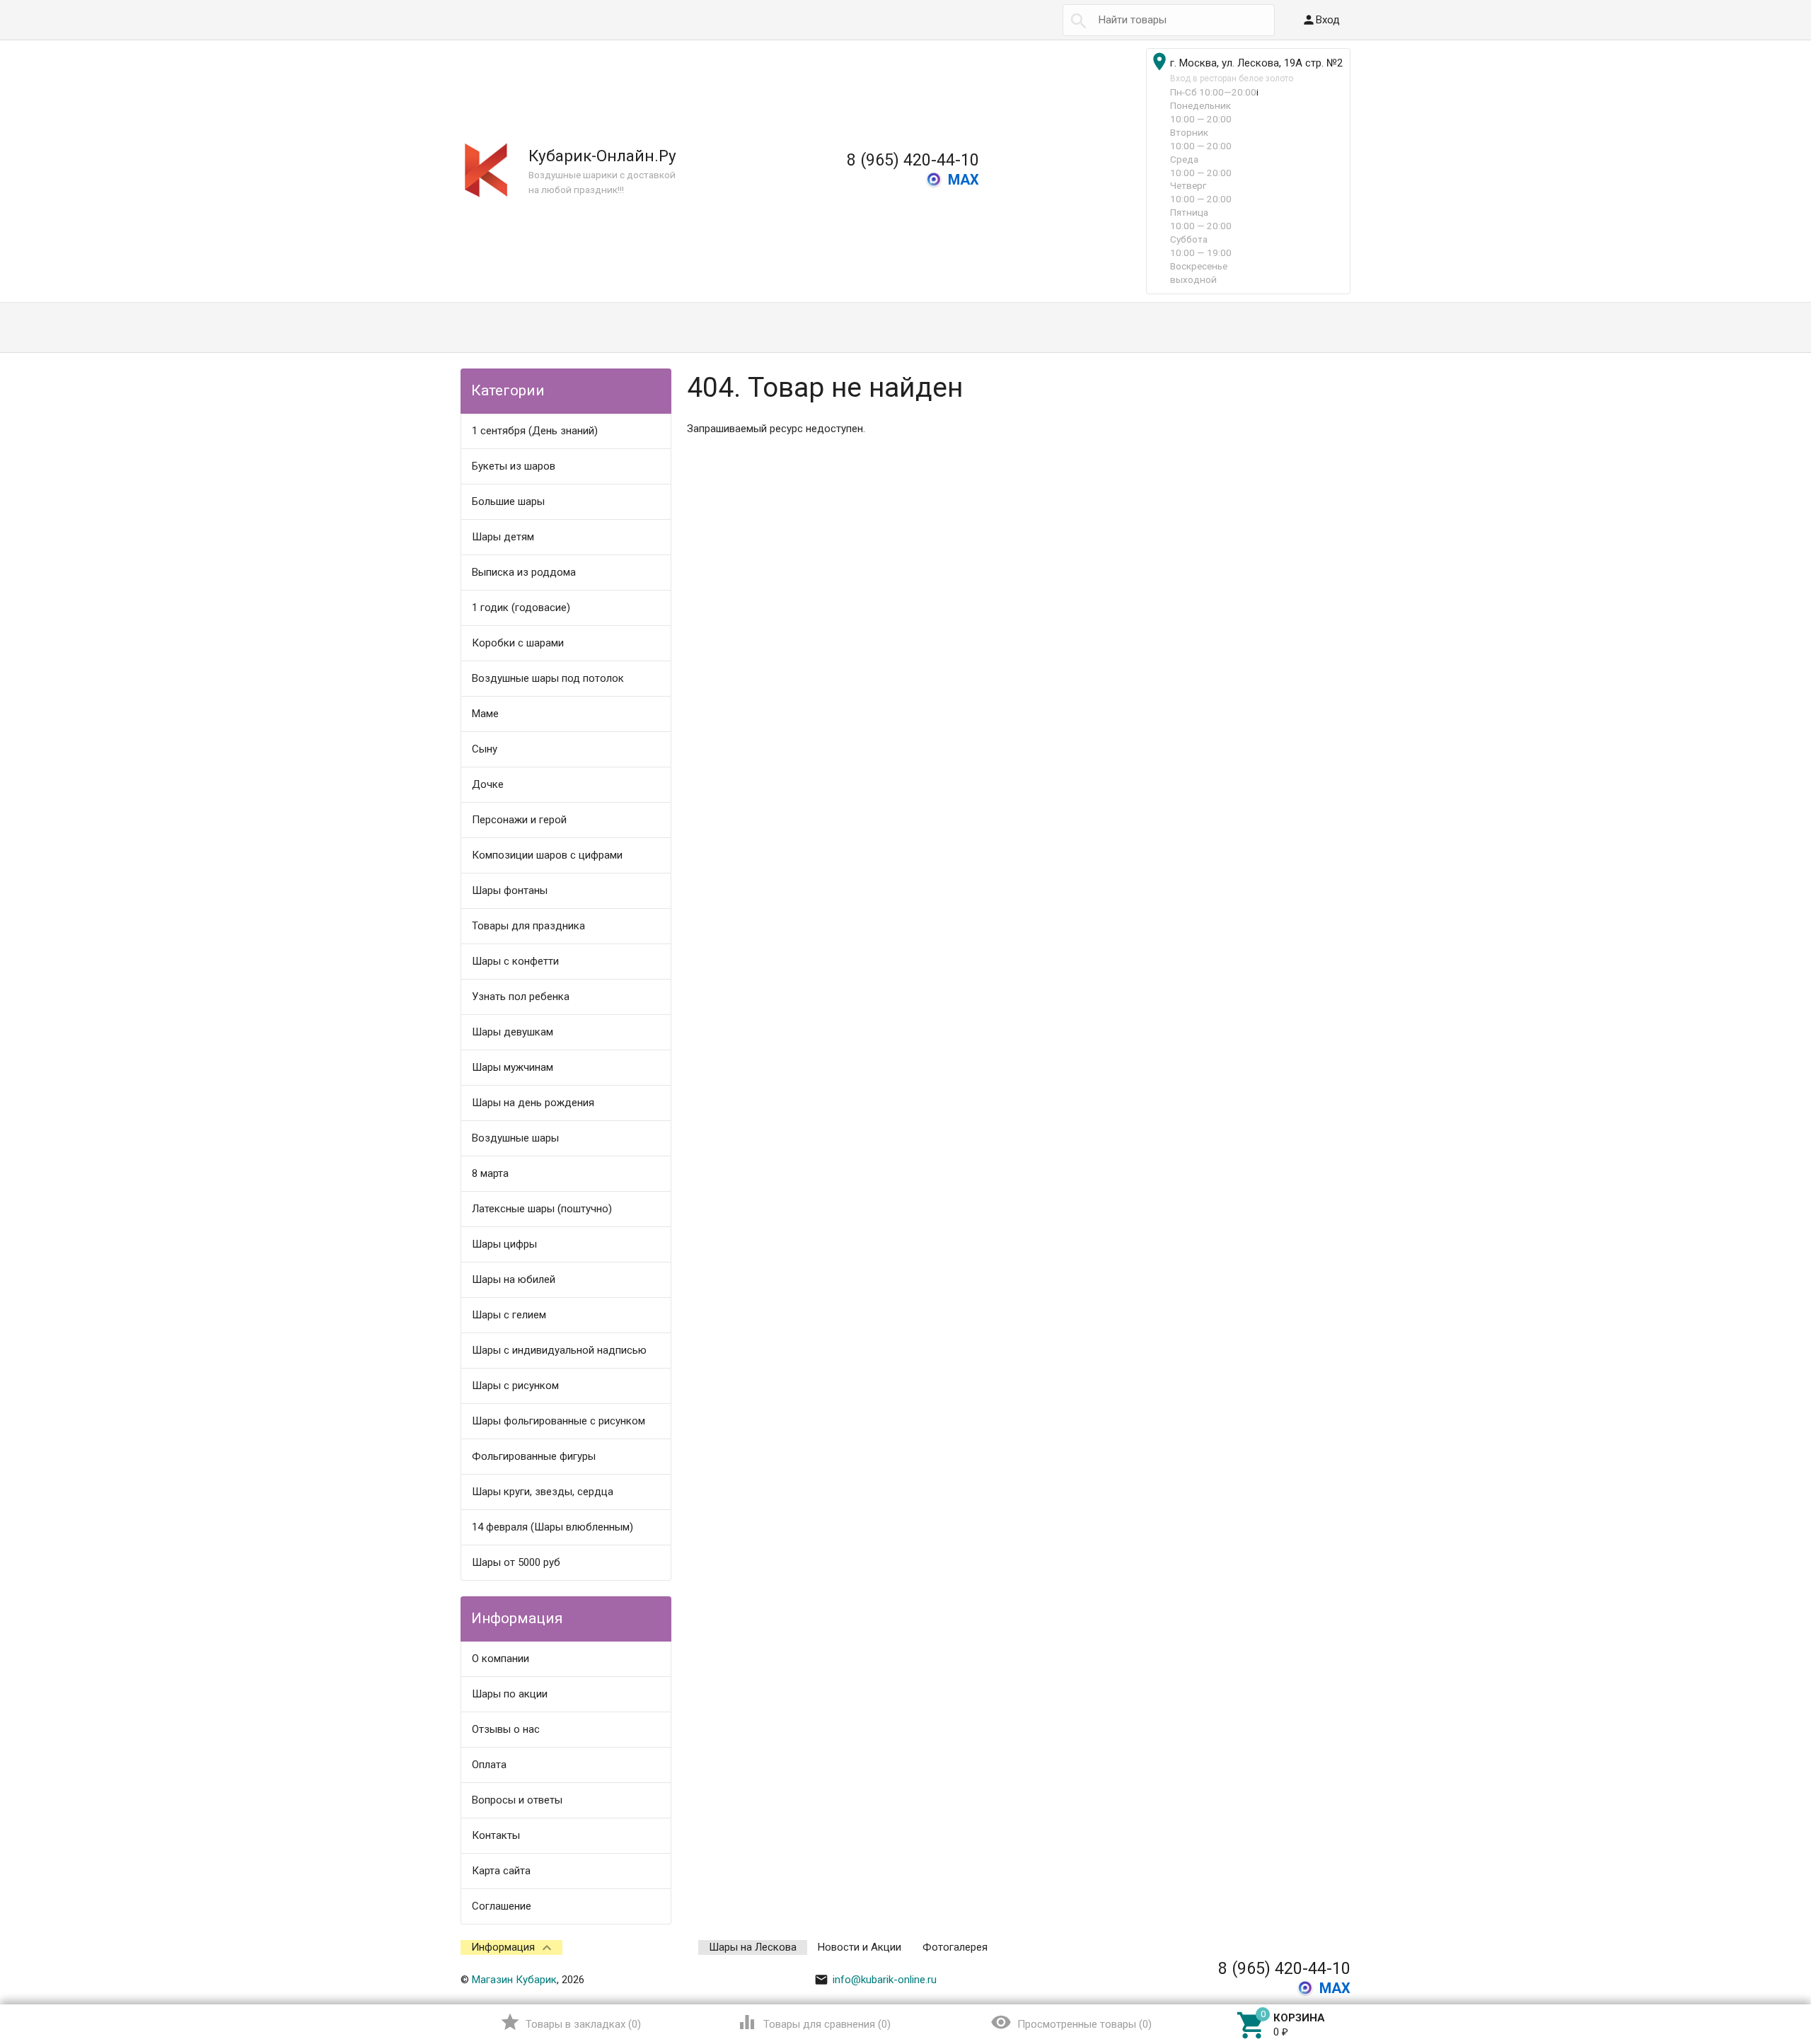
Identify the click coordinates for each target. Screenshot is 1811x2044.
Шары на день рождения (533, 1103)
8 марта (490, 1173)
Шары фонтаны (510, 890)
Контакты (496, 1835)
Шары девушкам (513, 1032)
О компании (501, 1659)
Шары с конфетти (515, 961)
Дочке (488, 784)
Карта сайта (501, 1871)
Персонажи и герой (519, 820)
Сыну (485, 749)
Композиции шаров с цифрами (547, 855)
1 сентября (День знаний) (535, 431)
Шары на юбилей (514, 1279)
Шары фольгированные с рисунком (559, 1421)
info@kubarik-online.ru (875, 1980)
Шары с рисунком (515, 1386)
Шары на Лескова (753, 1947)
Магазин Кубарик (514, 1980)
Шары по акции (510, 1694)
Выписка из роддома (524, 572)
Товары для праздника (528, 926)
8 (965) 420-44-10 (913, 160)
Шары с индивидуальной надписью (559, 1350)
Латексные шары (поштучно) (542, 1209)
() (571, 2022)
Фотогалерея (955, 1947)
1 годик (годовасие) (521, 608)
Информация (503, 1947)
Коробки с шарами (518, 643)
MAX (964, 180)
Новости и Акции (860, 1947)
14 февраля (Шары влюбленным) (552, 1527)
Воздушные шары (515, 1138)
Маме (485, 714)
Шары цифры (504, 1244)
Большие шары (508, 501)
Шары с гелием (509, 1315)
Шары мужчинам (513, 1067)
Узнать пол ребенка (521, 997)
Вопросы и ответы (517, 1800)
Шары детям (503, 537)
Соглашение (502, 1906)
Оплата (489, 1765)
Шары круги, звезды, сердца (543, 1492)
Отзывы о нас (506, 1729)
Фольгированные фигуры (534, 1456)
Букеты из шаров (514, 466)
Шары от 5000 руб (516, 1562)
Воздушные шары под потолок (548, 678)
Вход (1321, 20)
